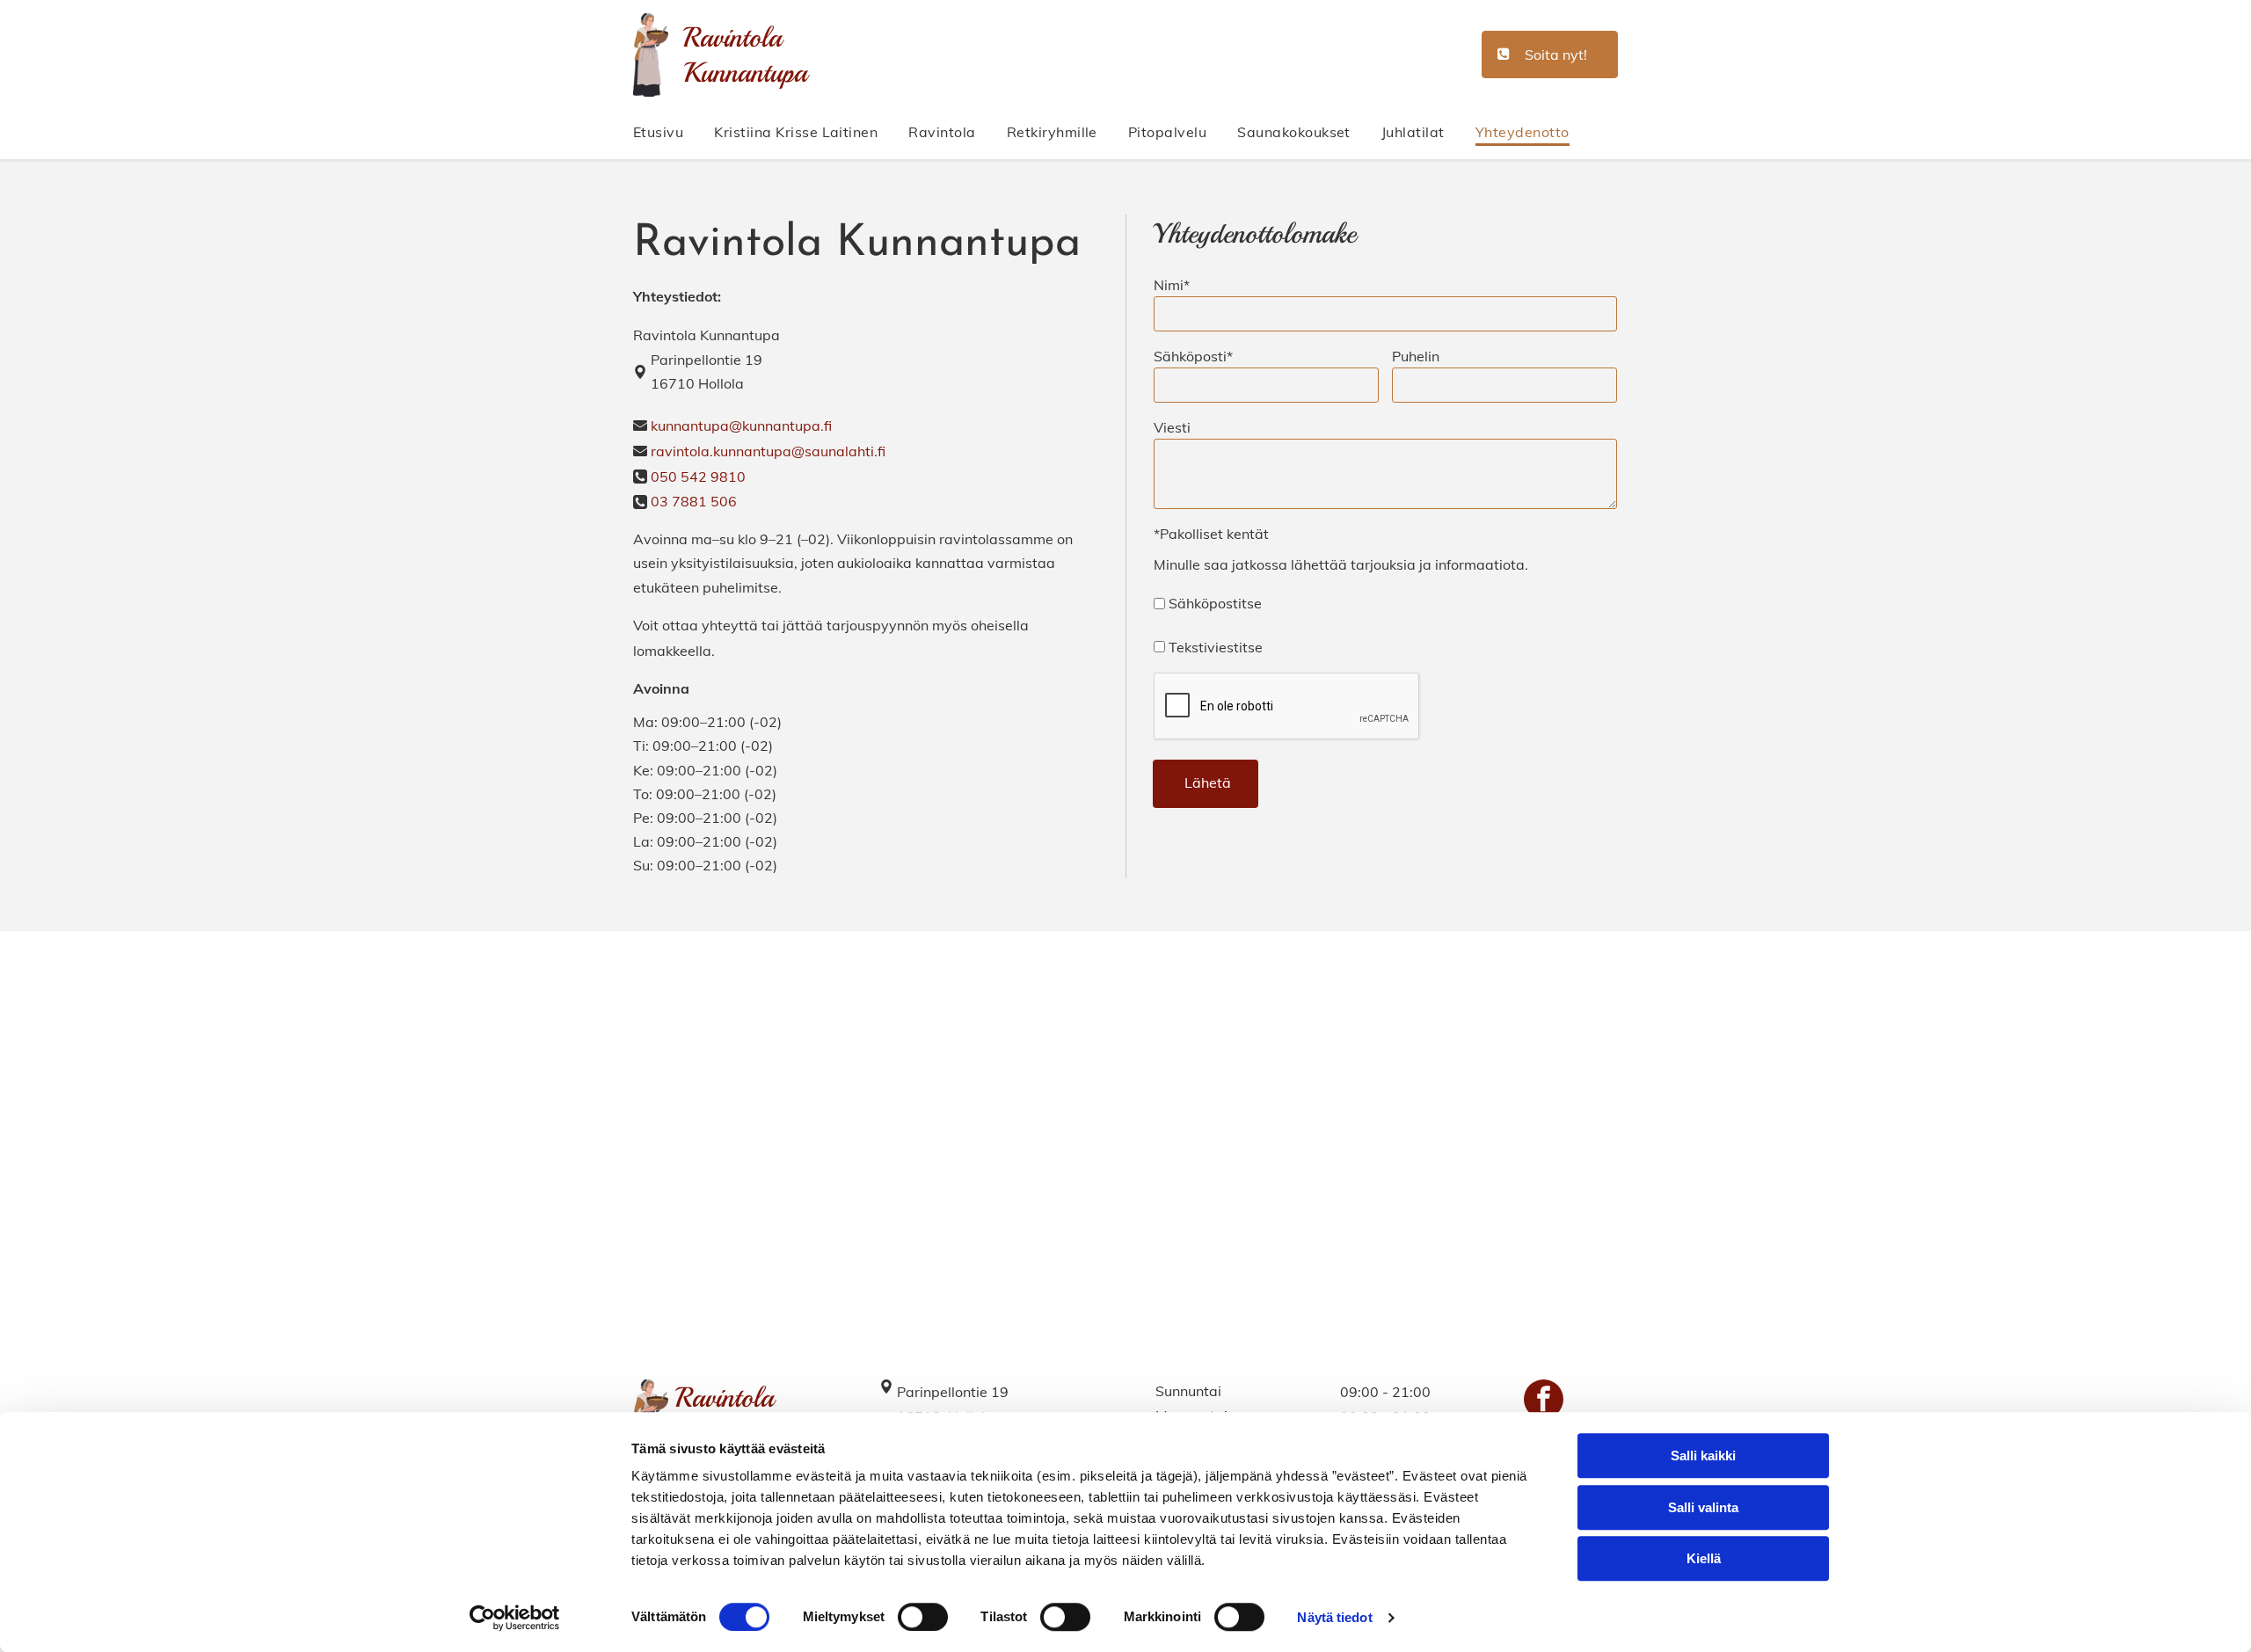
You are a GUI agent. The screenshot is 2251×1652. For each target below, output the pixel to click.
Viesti (1172, 427)
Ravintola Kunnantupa (745, 55)
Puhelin (1416, 356)
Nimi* (1172, 285)
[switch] (923, 1617)
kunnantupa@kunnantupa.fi (741, 426)
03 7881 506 (694, 501)
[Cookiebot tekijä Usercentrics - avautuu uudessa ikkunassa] (515, 1618)
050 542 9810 (698, 477)
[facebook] (1544, 1401)
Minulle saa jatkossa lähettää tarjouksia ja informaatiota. (1341, 564)
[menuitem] (674, 132)
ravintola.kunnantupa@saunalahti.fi (768, 451)
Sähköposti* (1193, 356)
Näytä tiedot (1334, 1617)
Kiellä (1704, 1558)
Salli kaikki (1703, 1456)
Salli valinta (1703, 1507)
